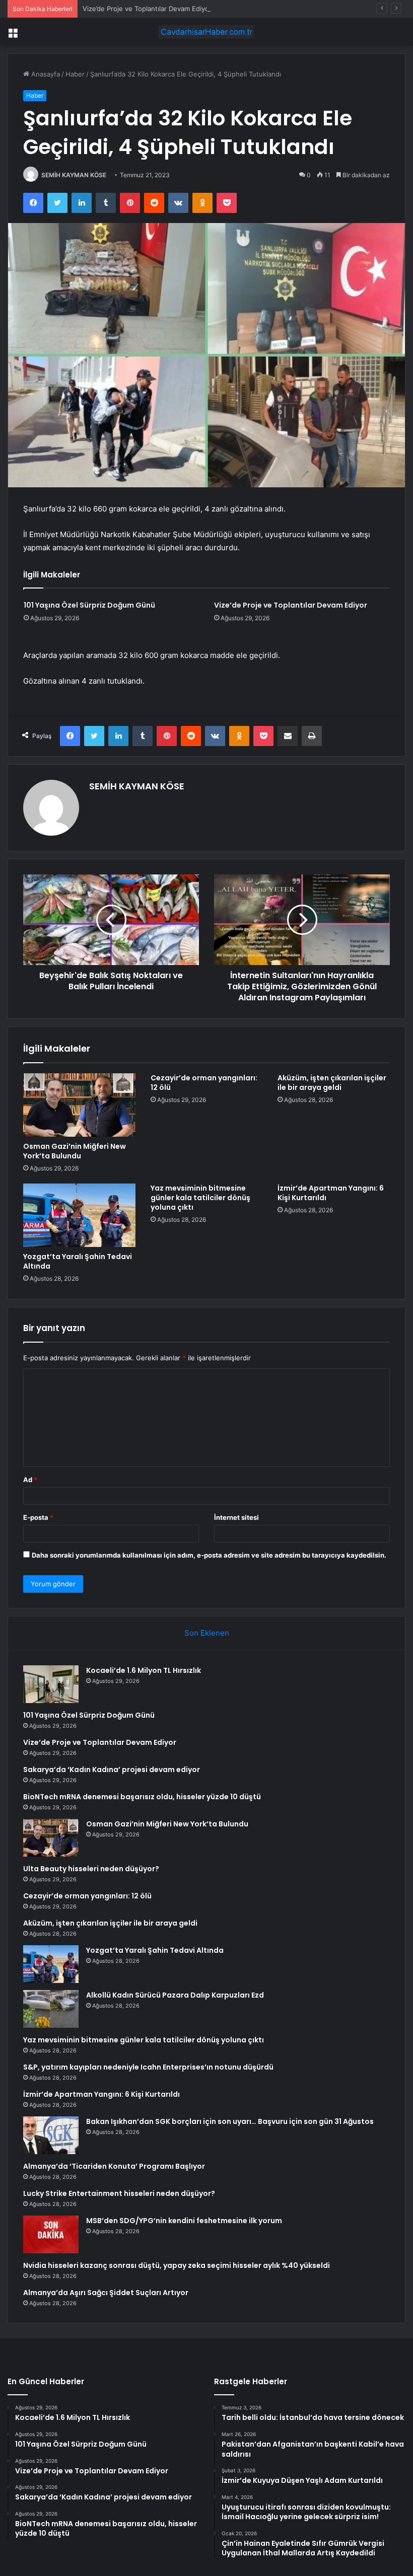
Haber (75, 74)
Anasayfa (45, 74)
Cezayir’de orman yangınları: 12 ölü (204, 1083)
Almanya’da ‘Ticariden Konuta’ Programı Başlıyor (114, 2166)
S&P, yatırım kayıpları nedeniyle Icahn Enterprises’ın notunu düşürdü (148, 2067)
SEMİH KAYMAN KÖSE (74, 175)
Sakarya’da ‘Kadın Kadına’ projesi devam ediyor (112, 1770)
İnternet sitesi (236, 1517)
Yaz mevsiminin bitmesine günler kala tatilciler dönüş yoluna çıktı (200, 1198)
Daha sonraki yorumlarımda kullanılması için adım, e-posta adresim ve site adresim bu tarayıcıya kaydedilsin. (209, 1555)
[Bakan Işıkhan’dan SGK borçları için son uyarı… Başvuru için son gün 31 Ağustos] (51, 2135)
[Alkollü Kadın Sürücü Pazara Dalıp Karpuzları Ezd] (51, 2009)
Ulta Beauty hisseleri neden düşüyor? (91, 1869)
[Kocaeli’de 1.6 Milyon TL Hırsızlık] (51, 1684)
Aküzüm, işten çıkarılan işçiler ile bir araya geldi (332, 1083)
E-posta (38, 1517)
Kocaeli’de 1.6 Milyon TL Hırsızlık (144, 1670)
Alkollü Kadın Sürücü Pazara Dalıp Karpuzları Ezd (175, 1995)
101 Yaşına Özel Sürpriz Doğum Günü (89, 605)
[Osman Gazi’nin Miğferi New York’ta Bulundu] (79, 1105)
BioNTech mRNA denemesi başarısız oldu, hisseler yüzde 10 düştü (142, 1797)
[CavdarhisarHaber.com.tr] (206, 32)
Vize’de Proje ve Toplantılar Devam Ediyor (147, 9)
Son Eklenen (207, 1633)
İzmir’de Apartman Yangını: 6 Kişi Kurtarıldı (331, 1193)
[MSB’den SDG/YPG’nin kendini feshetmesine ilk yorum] (51, 2234)
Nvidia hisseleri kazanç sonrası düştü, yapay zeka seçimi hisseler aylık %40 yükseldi (177, 2265)
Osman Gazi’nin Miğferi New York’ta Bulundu (75, 1151)
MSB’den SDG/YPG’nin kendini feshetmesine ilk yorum (184, 2221)
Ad (30, 1480)
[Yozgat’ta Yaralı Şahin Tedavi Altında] (79, 1215)
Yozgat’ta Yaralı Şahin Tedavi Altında (78, 1261)
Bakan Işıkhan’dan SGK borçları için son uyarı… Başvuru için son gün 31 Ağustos (230, 2121)
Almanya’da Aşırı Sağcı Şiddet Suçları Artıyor (106, 2293)
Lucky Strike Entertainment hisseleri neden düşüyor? (119, 2193)
